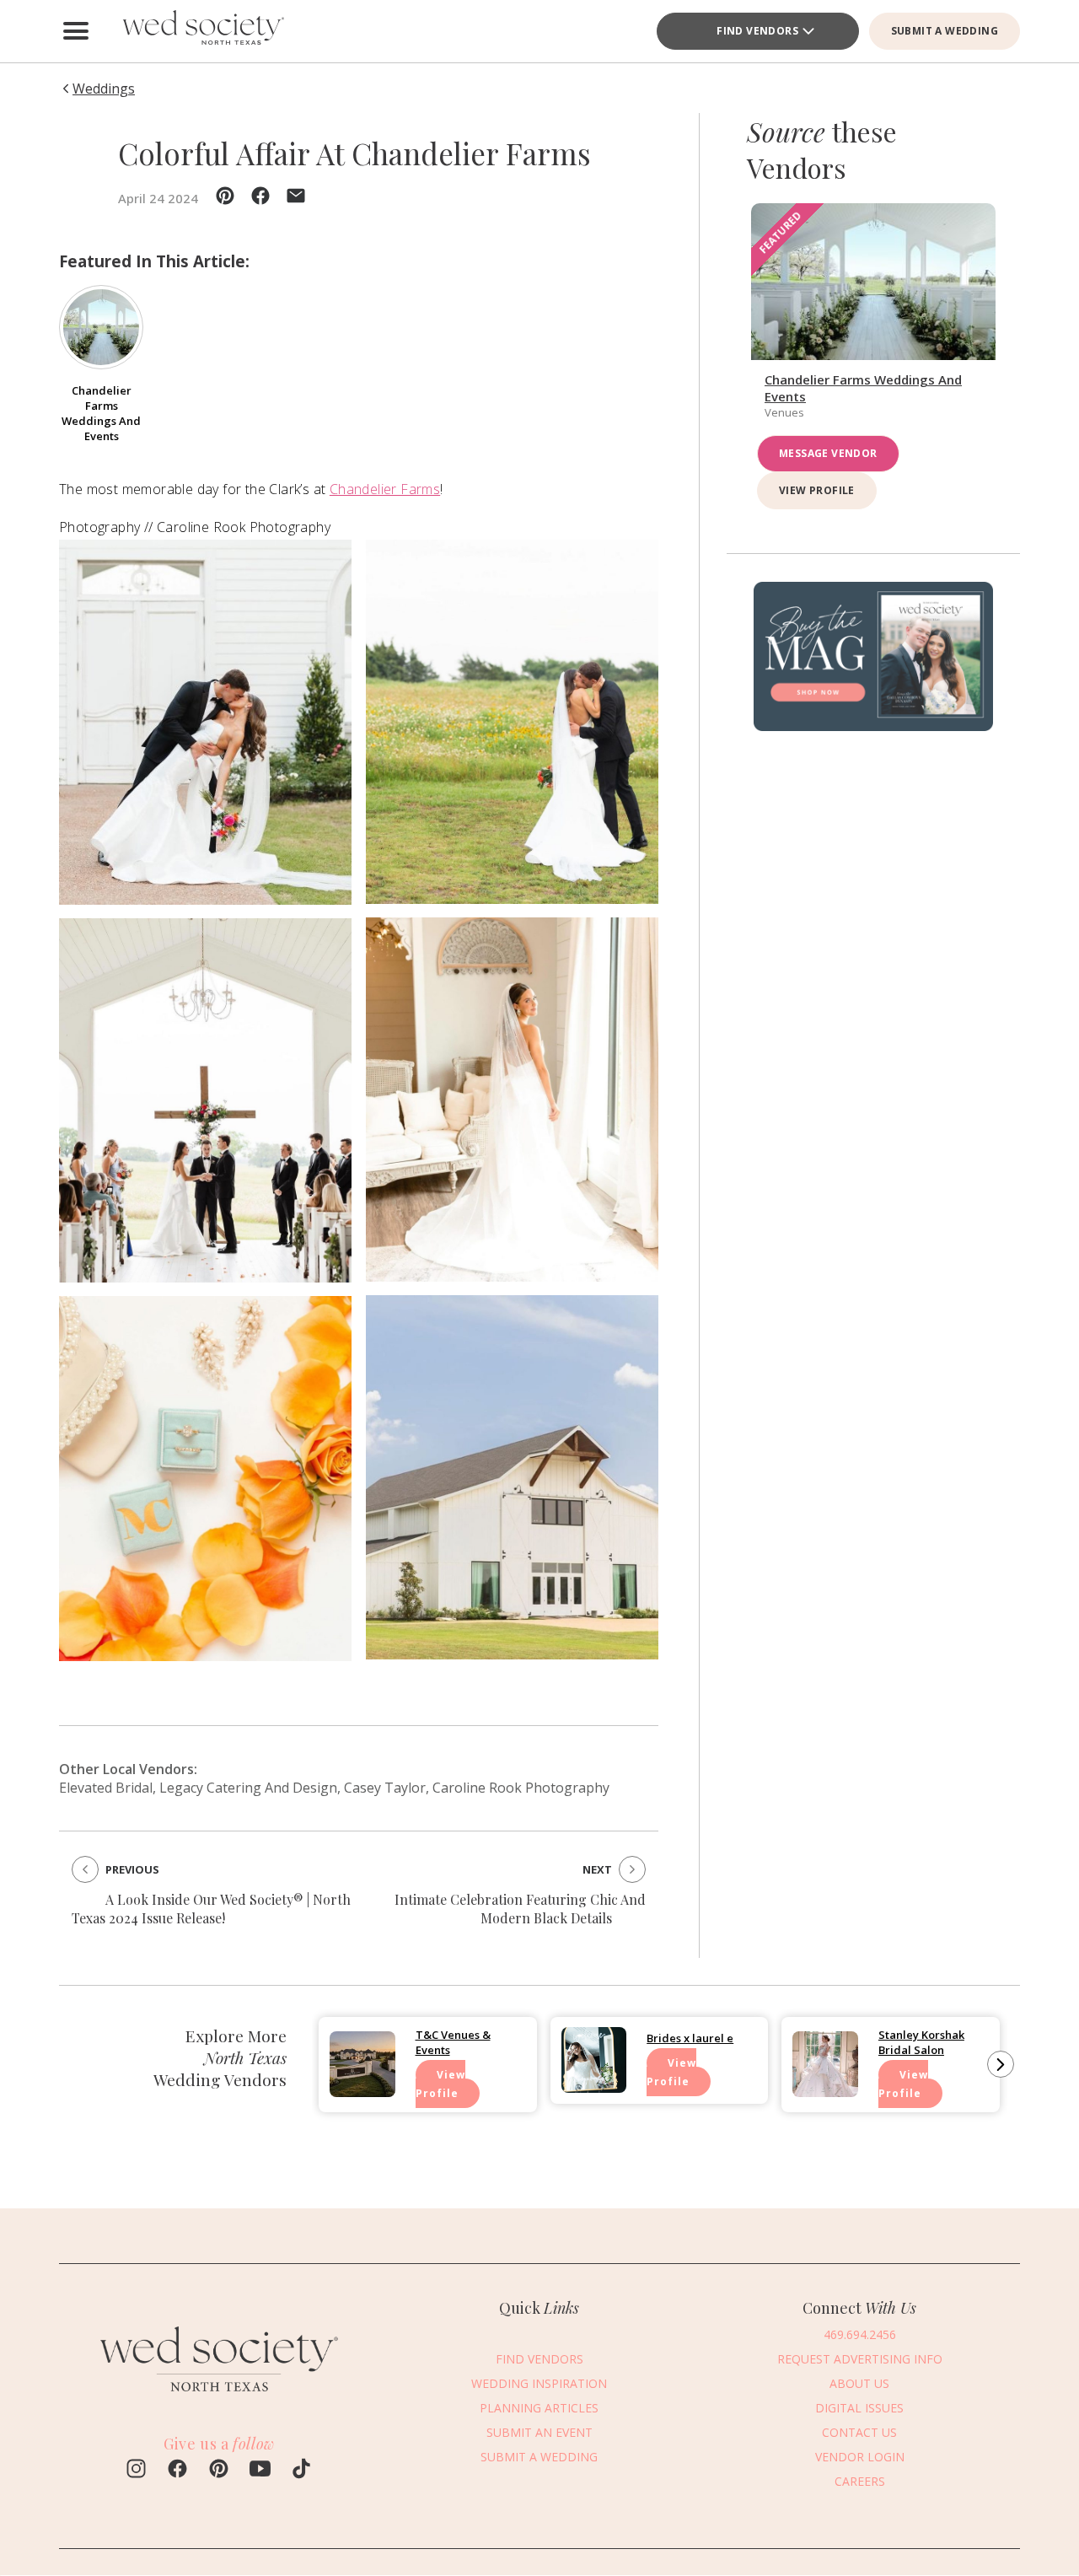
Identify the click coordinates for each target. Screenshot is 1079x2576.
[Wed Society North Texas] (202, 31)
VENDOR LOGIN (860, 2457)
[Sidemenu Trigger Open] (76, 31)
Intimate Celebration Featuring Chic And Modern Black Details (520, 1909)
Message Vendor (828, 454)
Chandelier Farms (385, 489)
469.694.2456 (860, 2334)
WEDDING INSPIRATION (539, 2383)
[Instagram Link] (136, 2471)
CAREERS (860, 2481)
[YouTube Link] (260, 2471)
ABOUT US (859, 2383)
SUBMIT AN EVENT (539, 2432)
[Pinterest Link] (219, 2471)
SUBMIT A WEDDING (945, 31)
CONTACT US (859, 2432)
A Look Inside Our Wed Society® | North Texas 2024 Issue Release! (211, 1909)
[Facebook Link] (177, 2471)
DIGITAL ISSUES (859, 2408)
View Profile (817, 491)
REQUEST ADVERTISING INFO (860, 2359)
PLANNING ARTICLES (539, 2408)
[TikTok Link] (301, 2471)
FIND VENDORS (757, 31)
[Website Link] (219, 2399)
